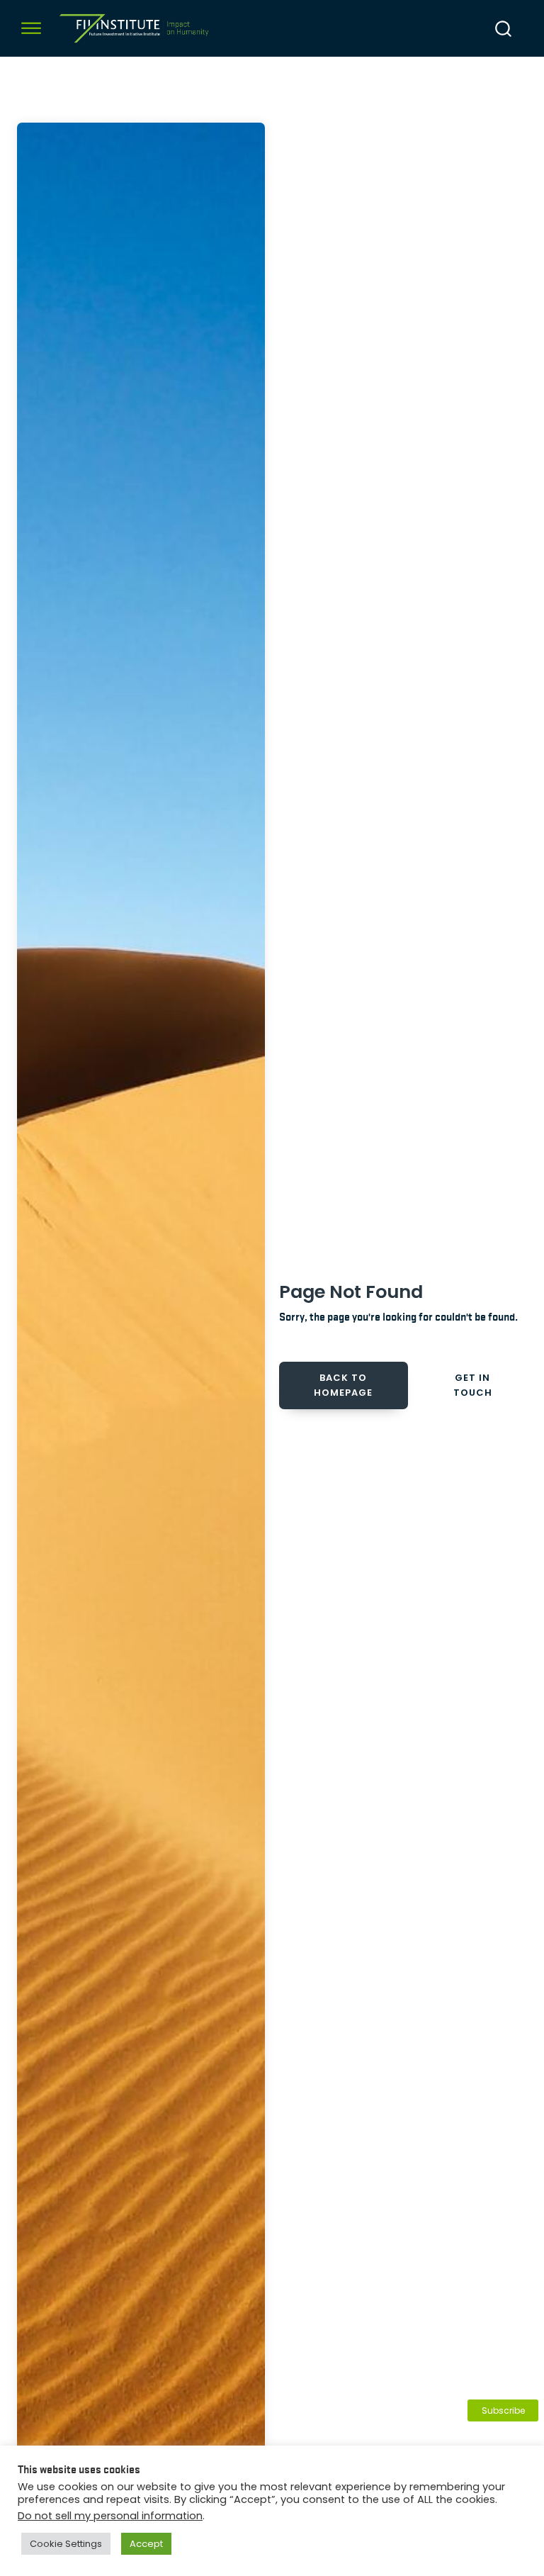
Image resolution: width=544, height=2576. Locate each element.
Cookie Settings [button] (66, 2544)
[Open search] (503, 29)
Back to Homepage (343, 1385)
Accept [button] (146, 2544)
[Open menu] (31, 28)
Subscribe (503, 2410)
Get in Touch (473, 1385)
